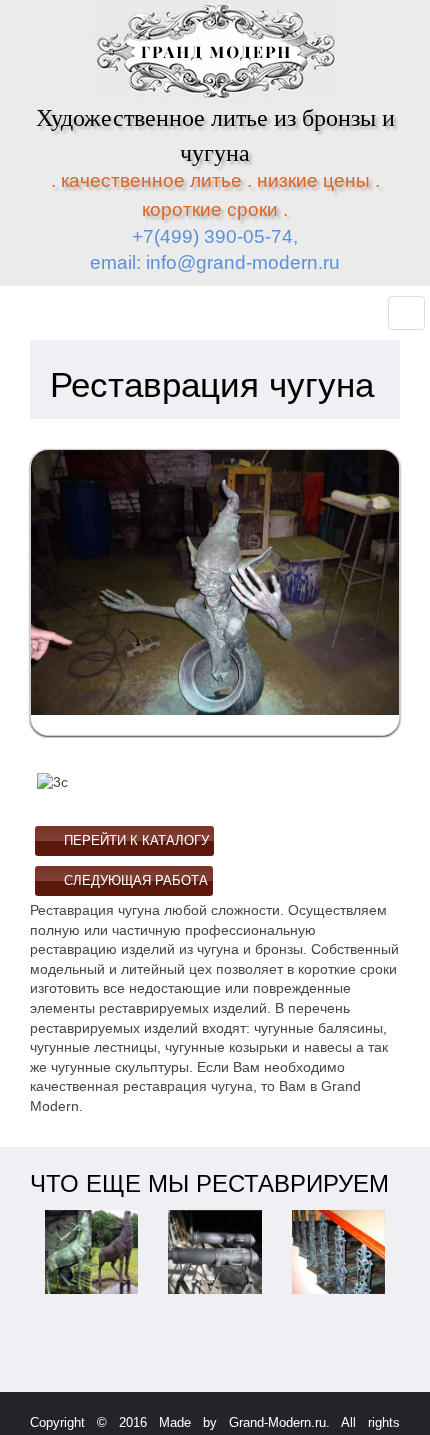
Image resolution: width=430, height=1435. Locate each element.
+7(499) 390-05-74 (212, 236)
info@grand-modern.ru (243, 262)
